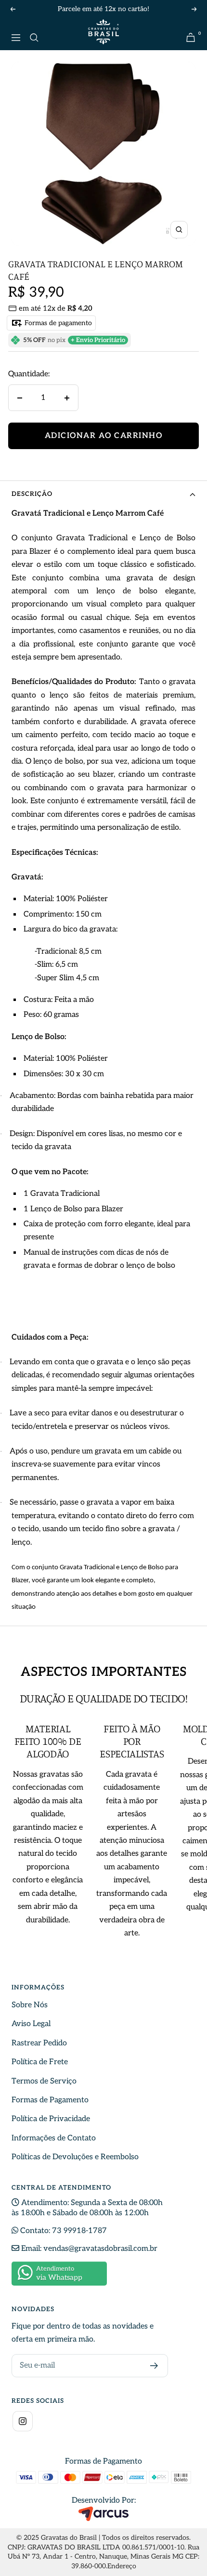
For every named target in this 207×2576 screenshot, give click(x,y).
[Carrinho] (191, 37)
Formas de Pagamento (50, 2100)
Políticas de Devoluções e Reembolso (75, 2157)
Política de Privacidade (51, 2119)
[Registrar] (154, 2366)
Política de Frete (40, 2062)
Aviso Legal (31, 2024)
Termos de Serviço (44, 2081)
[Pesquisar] (34, 38)
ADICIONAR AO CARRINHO (104, 436)
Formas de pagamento (57, 323)
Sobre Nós (30, 2005)
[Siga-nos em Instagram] (23, 2421)
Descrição (32, 494)
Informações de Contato (54, 2138)
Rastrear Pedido (39, 2043)
